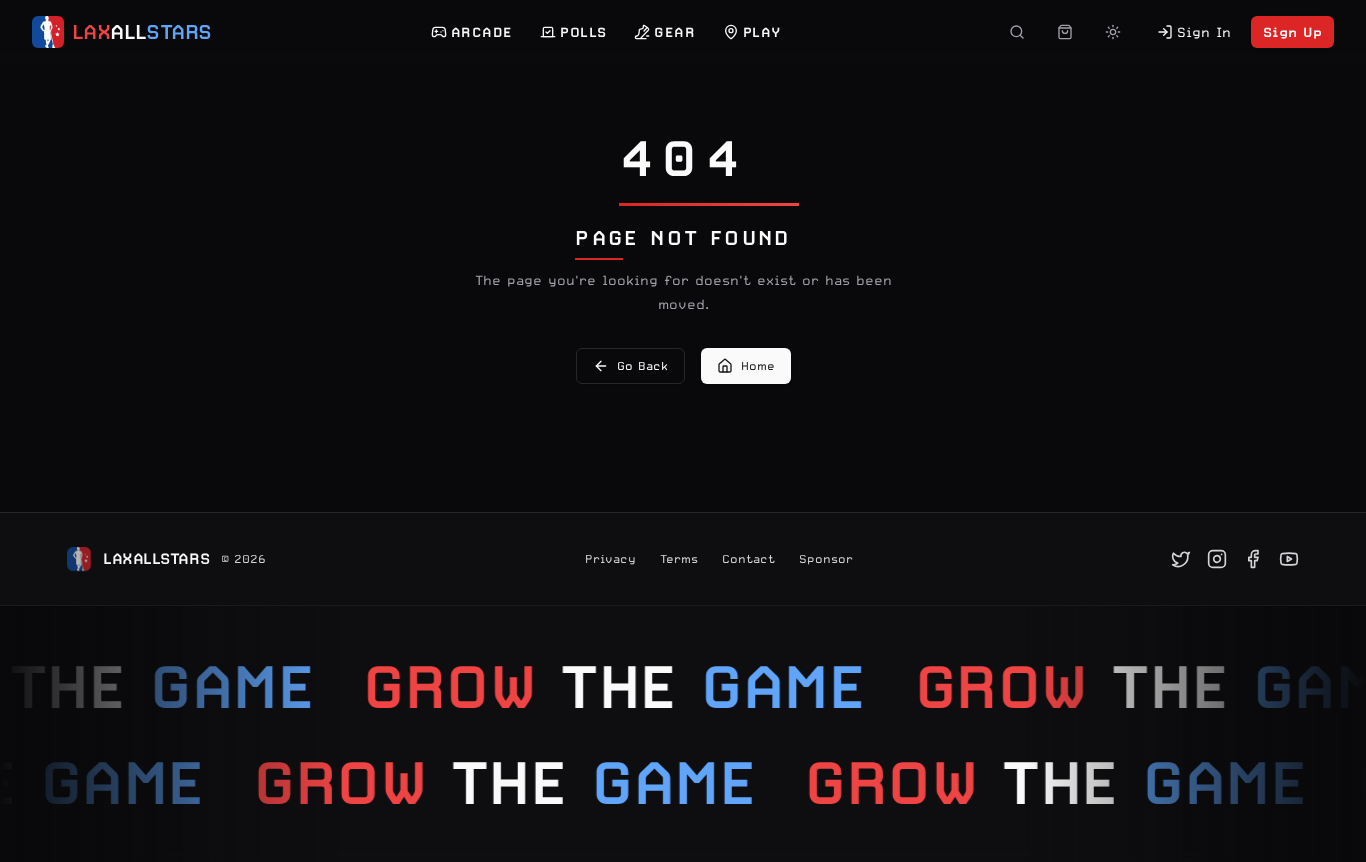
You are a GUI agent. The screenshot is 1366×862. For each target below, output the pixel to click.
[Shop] (1065, 32)
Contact (748, 559)
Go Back (642, 366)
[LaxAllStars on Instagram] (1217, 559)
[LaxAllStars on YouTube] (1289, 559)
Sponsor (826, 559)
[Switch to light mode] (1113, 32)
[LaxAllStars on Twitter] (1181, 559)
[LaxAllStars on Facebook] (1253, 559)
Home (758, 366)
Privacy (610, 559)
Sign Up (1292, 32)
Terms (679, 559)
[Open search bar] (1017, 32)
